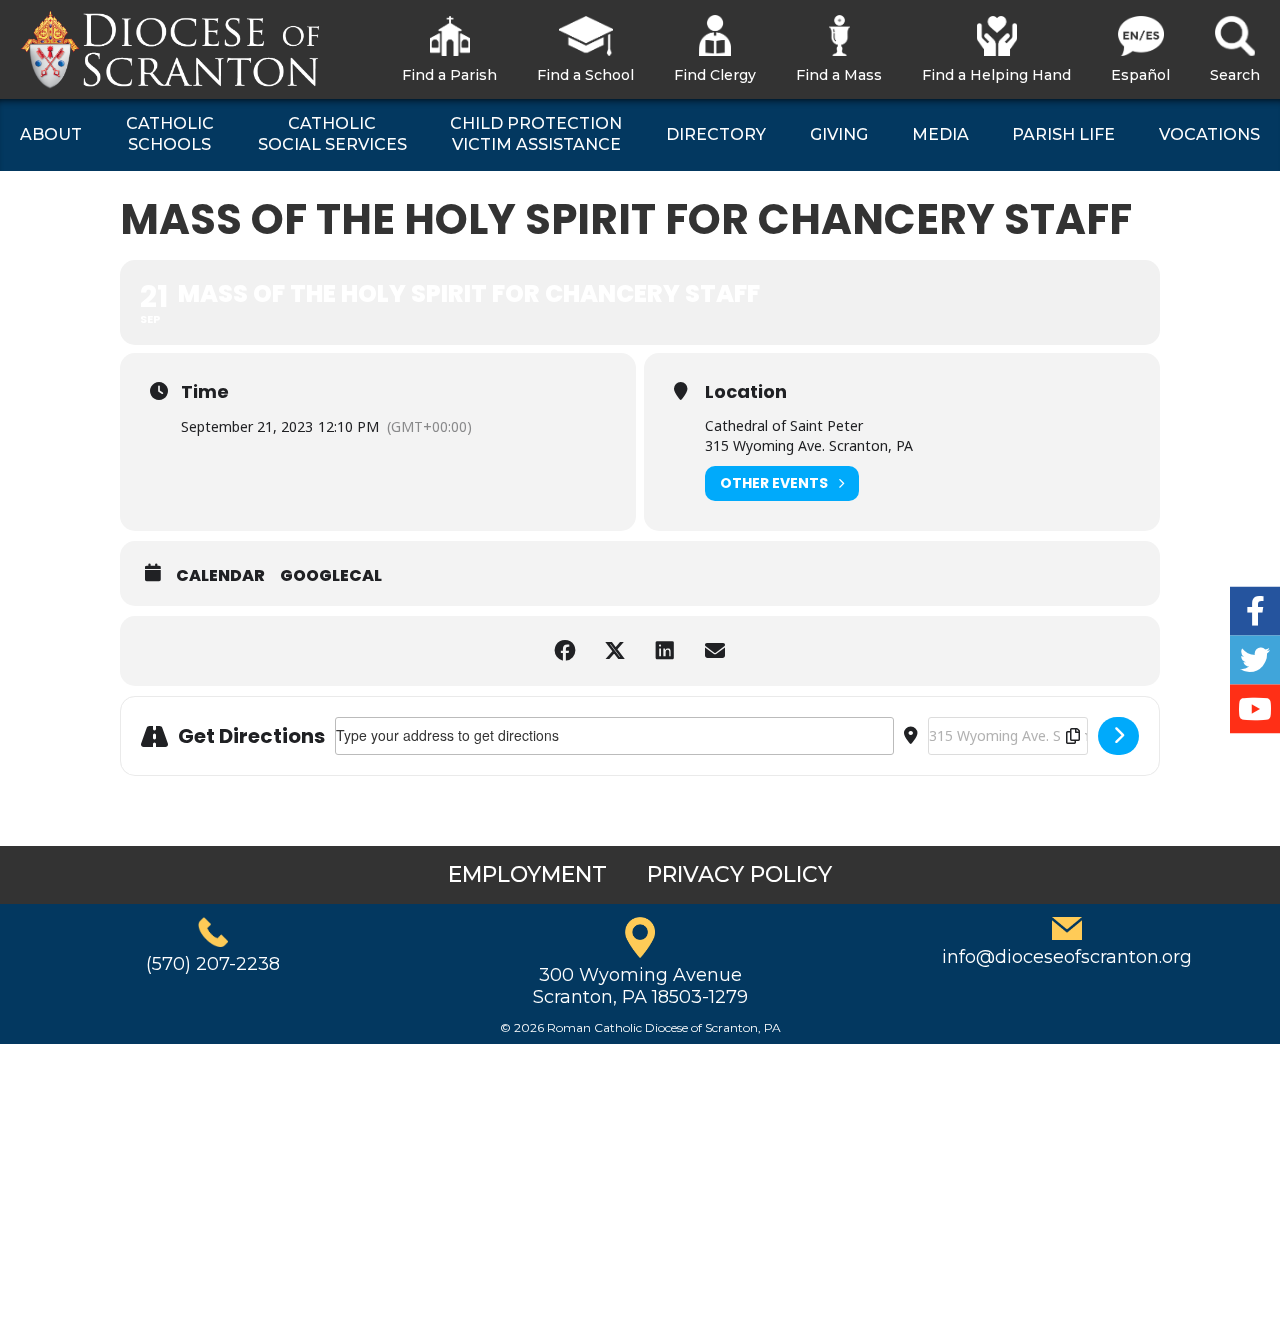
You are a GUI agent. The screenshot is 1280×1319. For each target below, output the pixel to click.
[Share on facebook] (565, 651)
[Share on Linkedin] (665, 651)
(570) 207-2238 (213, 964)
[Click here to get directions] (1118, 736)
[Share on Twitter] (615, 651)
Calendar (220, 576)
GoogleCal (331, 576)
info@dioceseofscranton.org (1067, 957)
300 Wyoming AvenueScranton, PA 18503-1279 (640, 986)
